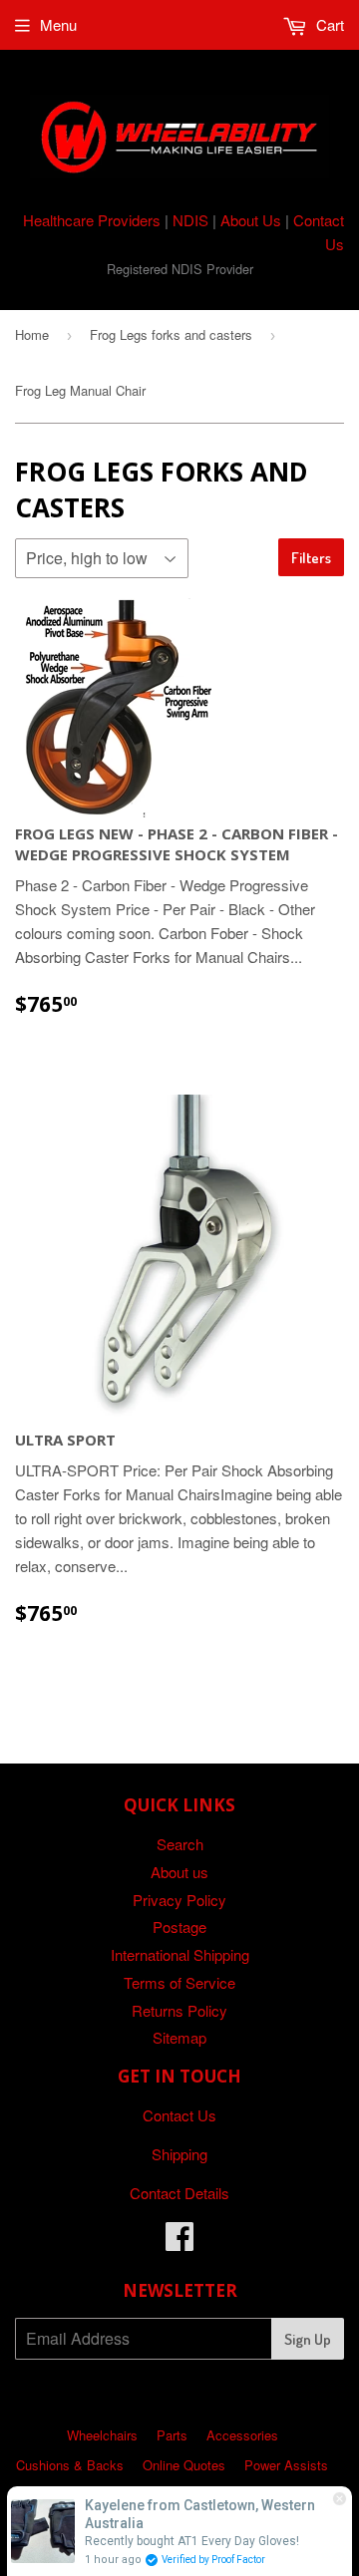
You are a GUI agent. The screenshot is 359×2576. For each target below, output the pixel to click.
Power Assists (286, 2465)
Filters (311, 558)
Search (180, 1844)
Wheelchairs (102, 2435)
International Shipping (180, 1954)
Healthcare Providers (92, 220)
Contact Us (179, 2115)
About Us (251, 220)
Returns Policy (179, 2010)
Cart (328, 24)
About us (179, 1872)
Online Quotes (184, 2465)
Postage (179, 1927)
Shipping (179, 2154)
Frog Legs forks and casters (171, 334)
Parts (172, 2435)
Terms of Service (179, 1982)
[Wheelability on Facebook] (179, 2242)
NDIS (190, 220)
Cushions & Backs (70, 2465)
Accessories (242, 2435)
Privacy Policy (179, 1900)
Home (32, 334)
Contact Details (179, 2193)
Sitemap (179, 2037)
